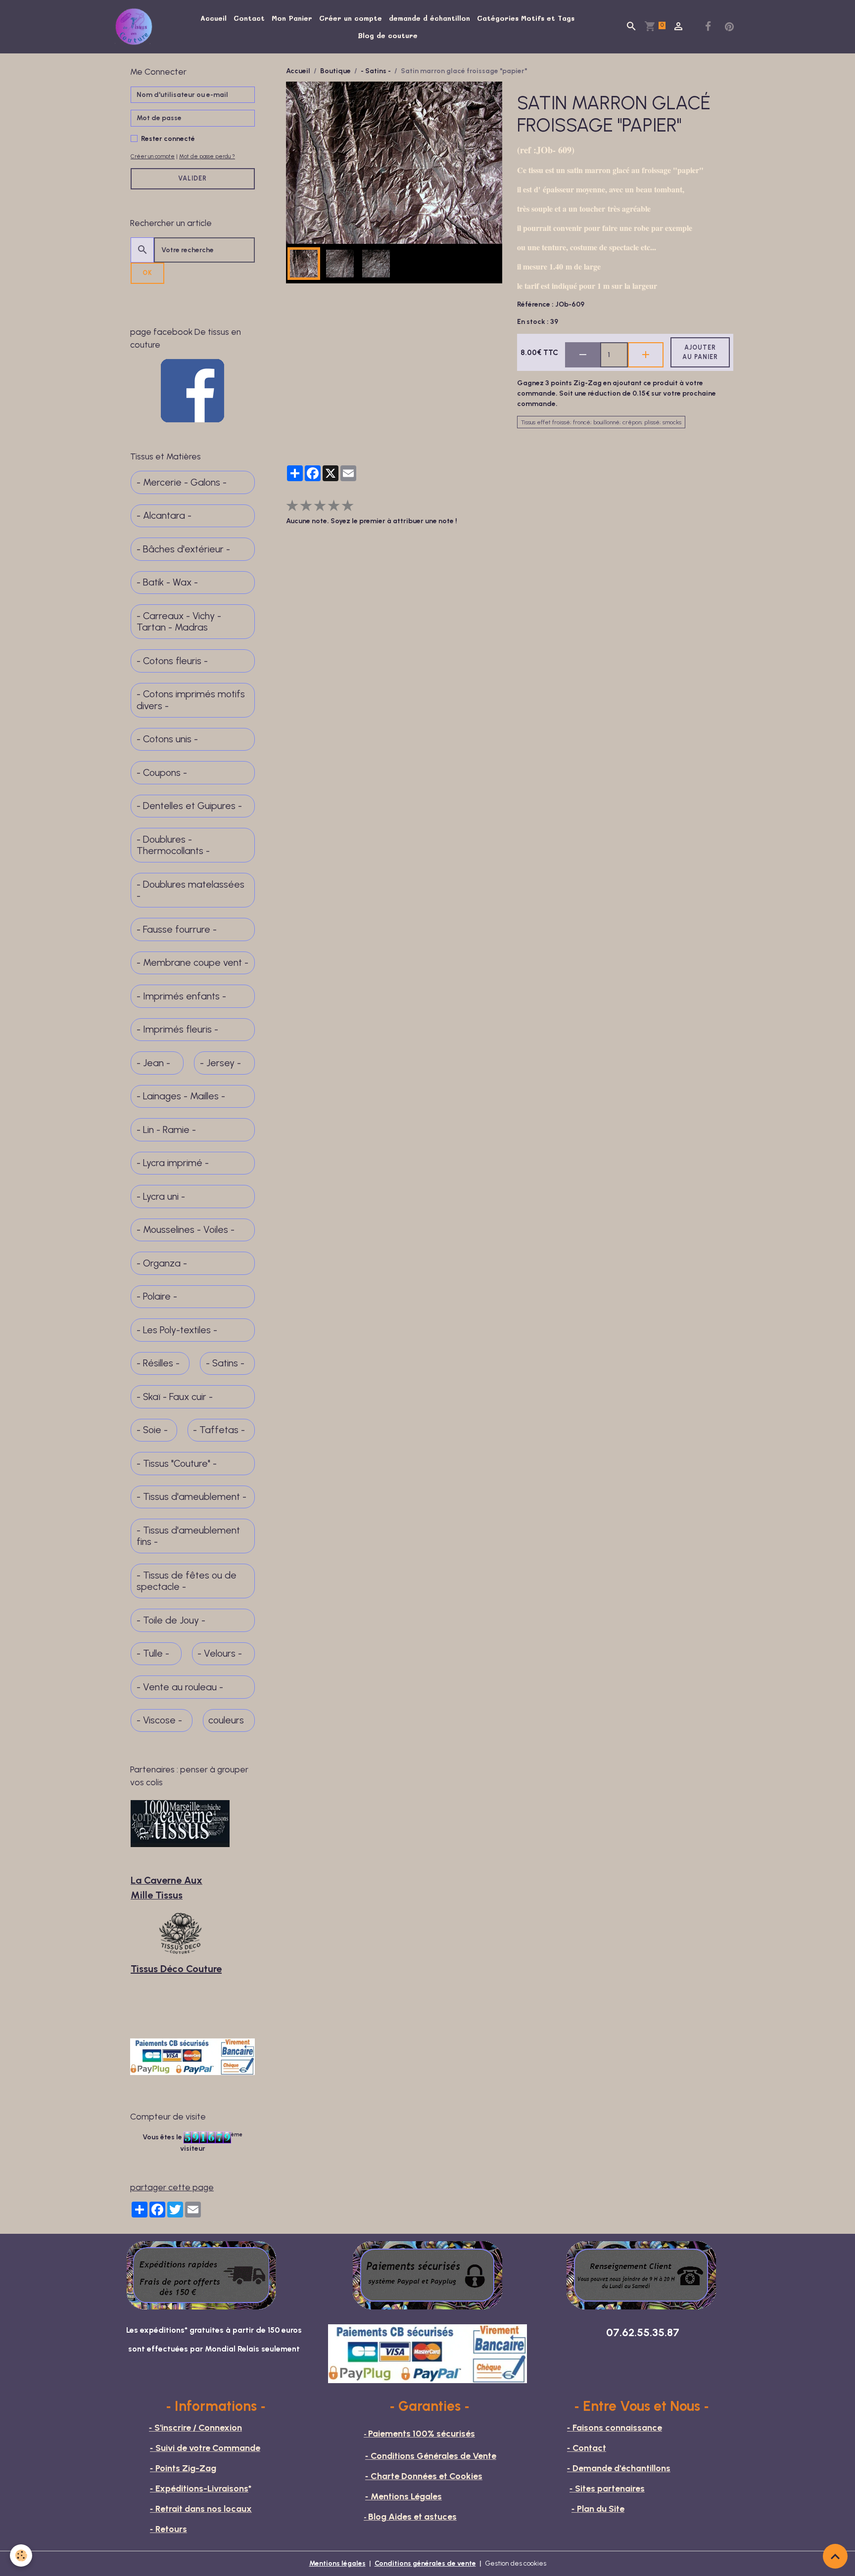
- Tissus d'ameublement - (191, 1497)
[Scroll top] (835, 2556)
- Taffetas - (219, 1430)
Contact (249, 18)
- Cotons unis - (167, 739)
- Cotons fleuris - (172, 661)
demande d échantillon (429, 18)
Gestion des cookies (516, 2563)
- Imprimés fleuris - (177, 1029)
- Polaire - (157, 1296)
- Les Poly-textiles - (177, 1330)
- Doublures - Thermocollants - (173, 845)
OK (147, 273)
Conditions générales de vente (425, 2563)
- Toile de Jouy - (171, 1620)
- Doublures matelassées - (190, 890)
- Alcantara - (164, 516)
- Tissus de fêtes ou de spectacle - (187, 1581)
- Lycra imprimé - (173, 1163)
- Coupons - (162, 773)
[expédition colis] (201, 2275)
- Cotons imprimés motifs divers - (191, 700)
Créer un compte (351, 18)
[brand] (136, 27)
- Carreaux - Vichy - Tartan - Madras (179, 622)
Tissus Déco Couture (176, 1969)
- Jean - (153, 1063)
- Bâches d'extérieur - (183, 549)
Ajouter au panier (700, 352)
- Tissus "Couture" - (177, 1464)
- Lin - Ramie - (166, 1130)
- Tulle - (153, 1653)
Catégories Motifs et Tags (526, 18)
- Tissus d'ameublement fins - (188, 1536)
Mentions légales (337, 2563)
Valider (192, 178)
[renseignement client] (641, 2275)
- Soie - (152, 1430)
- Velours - (220, 1653)
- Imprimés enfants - (181, 996)
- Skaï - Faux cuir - (175, 1397)
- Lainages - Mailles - (181, 1096)
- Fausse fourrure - (177, 929)
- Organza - (162, 1263)
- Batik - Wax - (167, 582)
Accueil (214, 18)
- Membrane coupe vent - (192, 963)
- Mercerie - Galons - (182, 482)
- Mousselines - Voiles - (186, 1230)
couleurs (226, 1720)
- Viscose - (159, 1720)
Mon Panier (292, 18)
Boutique (335, 71)
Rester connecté (168, 139)
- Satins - (376, 71)
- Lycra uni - (161, 1197)
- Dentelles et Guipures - (189, 806)
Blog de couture (388, 35)
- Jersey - (220, 1063)
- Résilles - (158, 1363)
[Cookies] (21, 2555)
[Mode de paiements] (427, 2275)
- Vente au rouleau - (180, 1687)
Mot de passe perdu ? (207, 156)
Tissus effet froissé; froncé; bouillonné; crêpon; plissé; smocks (601, 422)
